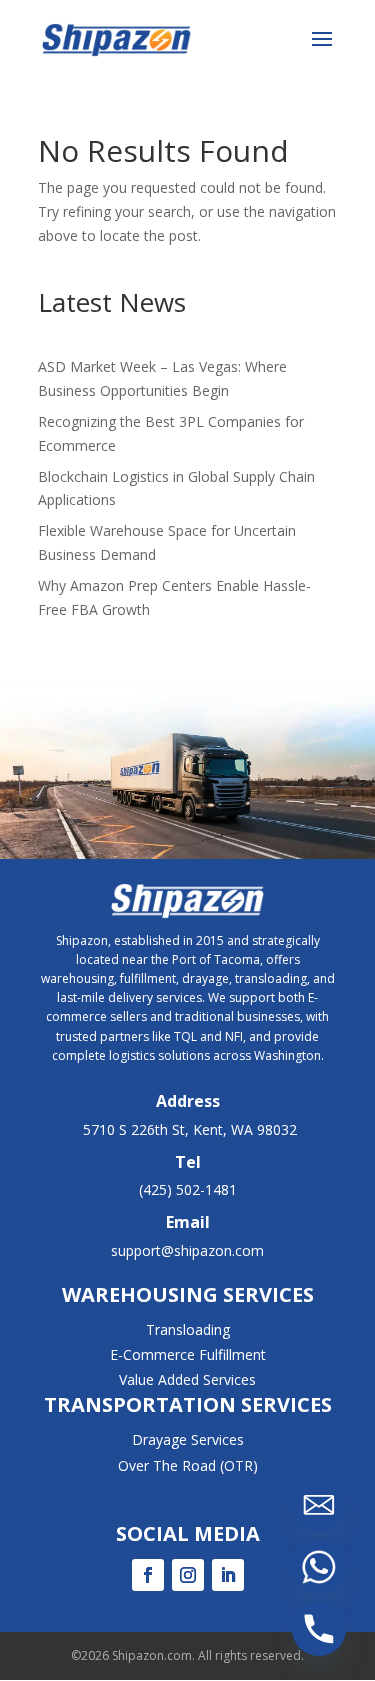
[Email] (319, 1505)
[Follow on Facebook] (148, 1575)
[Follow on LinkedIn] (228, 1575)
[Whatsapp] (319, 1567)
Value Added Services (187, 1379)
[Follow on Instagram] (188, 1575)
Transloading (188, 1329)
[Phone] (319, 1629)
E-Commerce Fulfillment (188, 1354)
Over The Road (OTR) (188, 1465)
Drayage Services (188, 1439)
